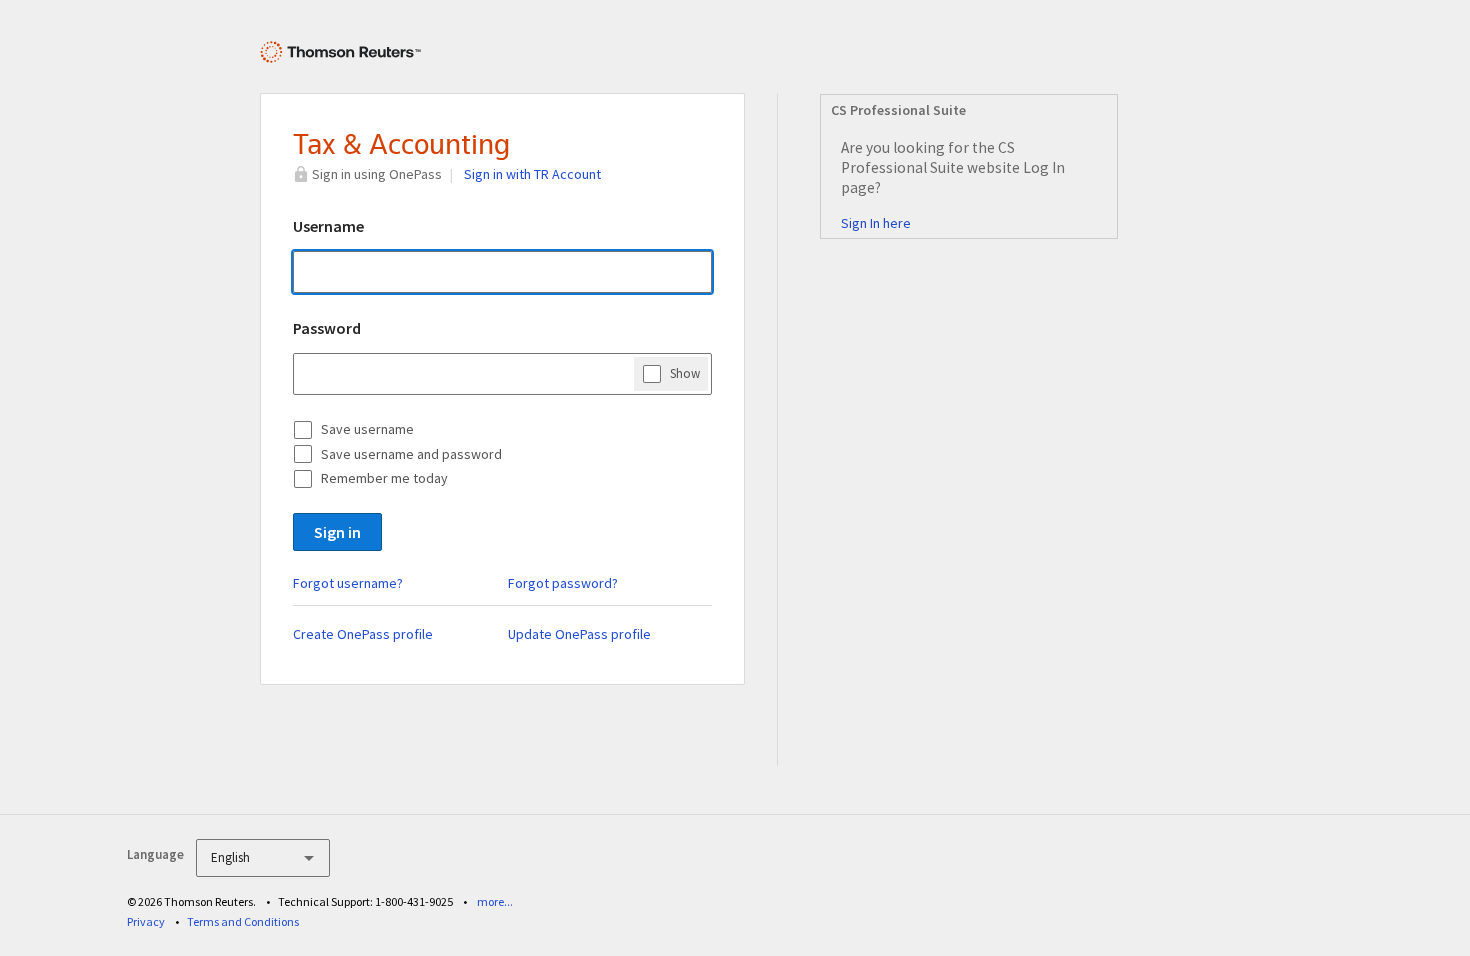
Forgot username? (348, 583)
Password (327, 328)
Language (155, 854)
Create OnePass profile (363, 634)
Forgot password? (563, 583)
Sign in (337, 532)
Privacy (146, 921)
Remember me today (384, 478)
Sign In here (876, 223)
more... (495, 901)
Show (685, 373)
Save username (367, 429)
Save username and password (411, 454)
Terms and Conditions (243, 921)
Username (328, 226)
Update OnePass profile (579, 634)
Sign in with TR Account (532, 174)
